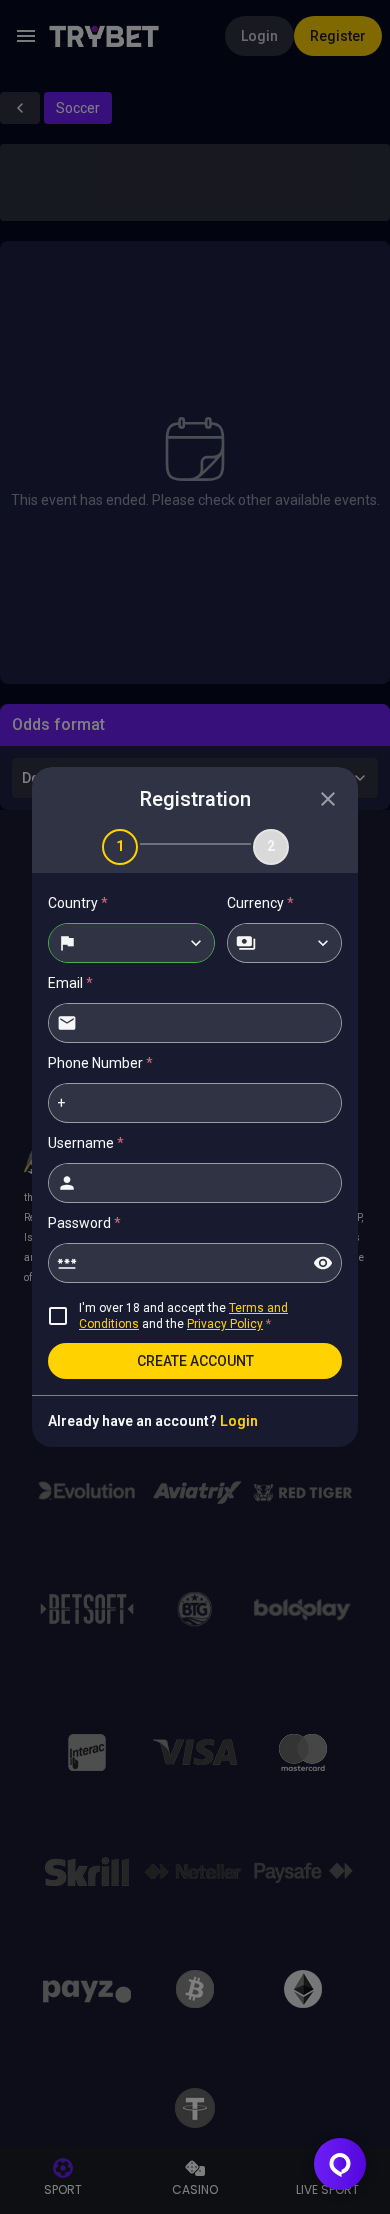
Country (78, 903)
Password (84, 1223)
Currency (260, 903)
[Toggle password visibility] (323, 1263)
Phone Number (100, 1063)
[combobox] (131, 943)
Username (86, 1143)
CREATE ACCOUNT (195, 1361)
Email (70, 983)
